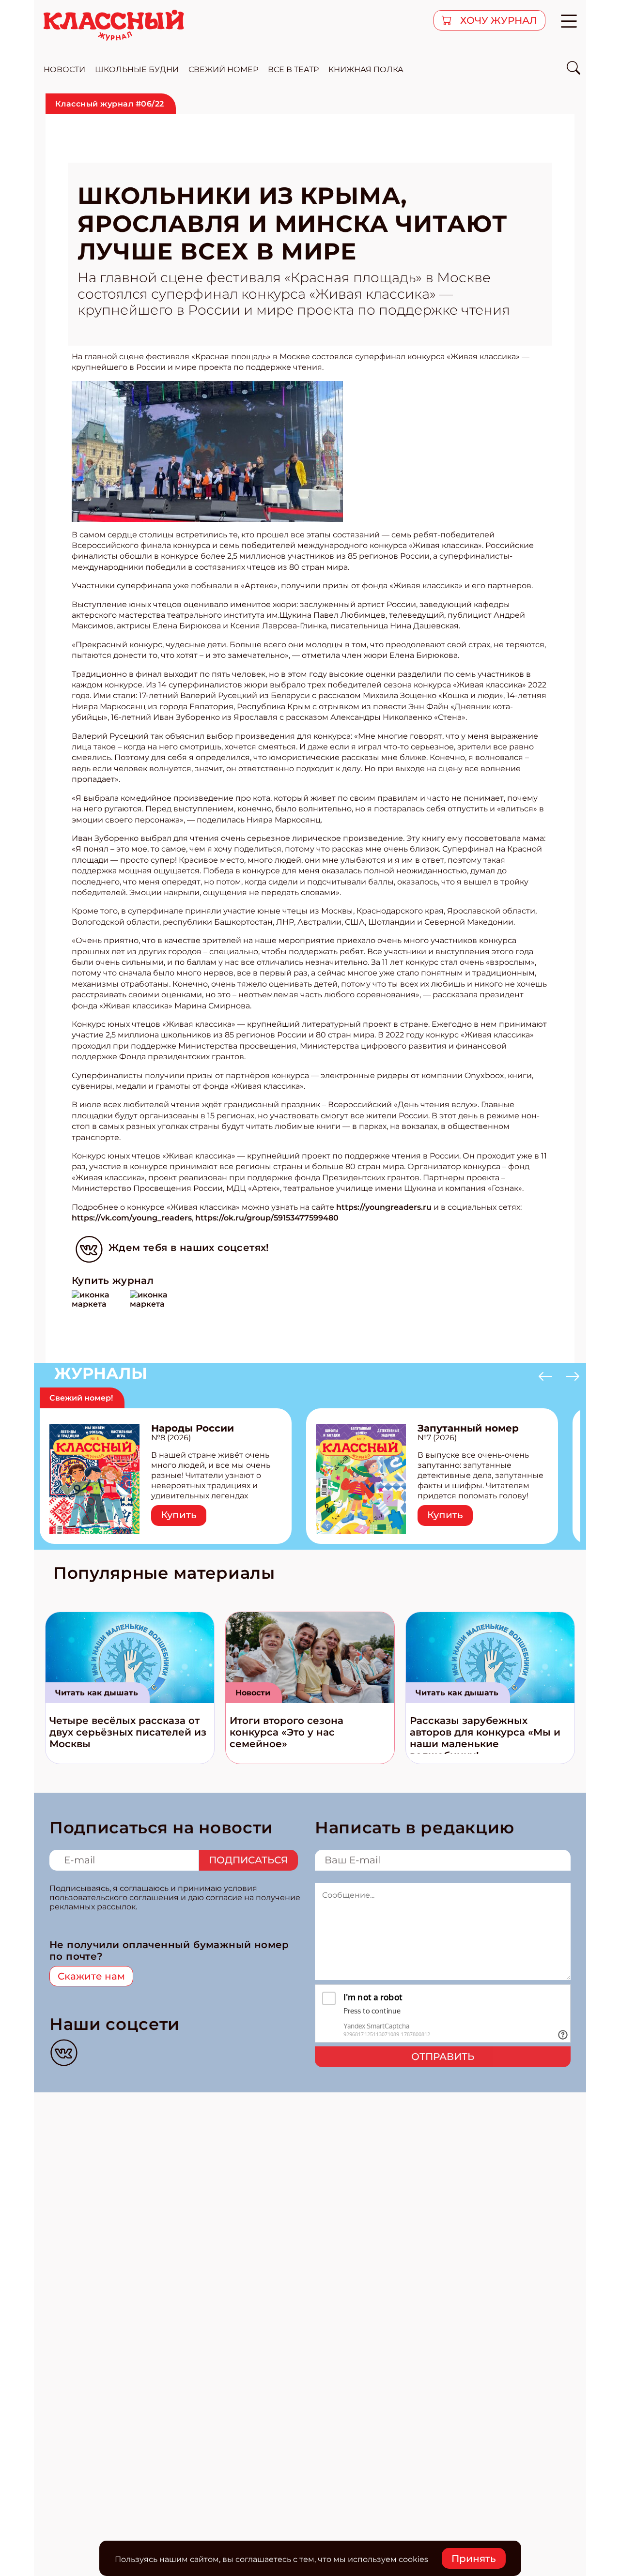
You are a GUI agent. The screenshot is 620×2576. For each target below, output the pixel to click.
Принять (474, 2559)
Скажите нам (91, 1976)
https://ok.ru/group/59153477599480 (267, 1218)
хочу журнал (497, 20)
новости (64, 69)
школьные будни (137, 69)
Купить (179, 1515)
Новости (253, 1693)
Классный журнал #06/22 (110, 104)
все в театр (293, 69)
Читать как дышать (97, 1693)
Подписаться (248, 1860)
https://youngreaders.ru (384, 1207)
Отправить (443, 2057)
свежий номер (223, 69)
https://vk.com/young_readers (132, 1218)
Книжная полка (366, 69)
